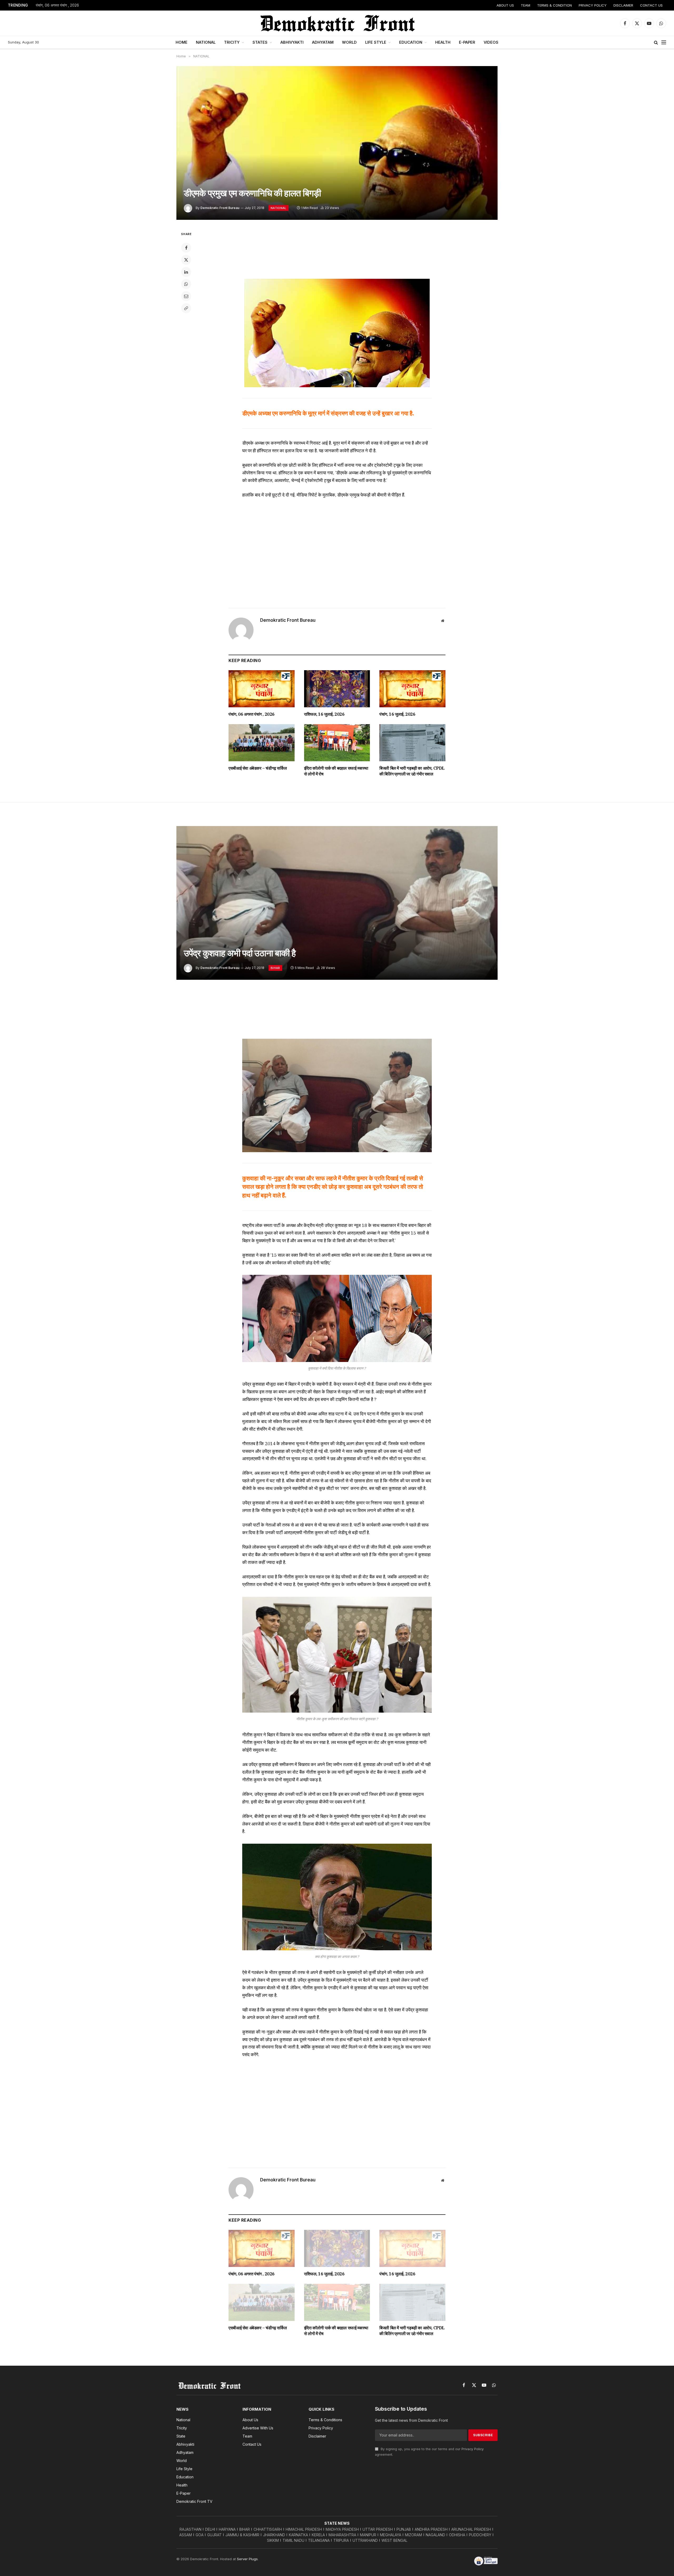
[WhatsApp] (186, 284)
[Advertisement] (337, 251)
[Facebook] (186, 248)
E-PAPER (467, 42)
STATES (260, 42)
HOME (182, 42)
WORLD (349, 42)
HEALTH (443, 42)
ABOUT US (505, 5)
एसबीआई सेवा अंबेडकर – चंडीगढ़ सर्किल (258, 768)
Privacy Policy (473, 2449)
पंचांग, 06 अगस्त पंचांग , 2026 (57, 5)
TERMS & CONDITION (554, 5)
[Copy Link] (186, 308)
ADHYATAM (323, 42)
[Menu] (664, 43)
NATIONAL (206, 42)
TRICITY (232, 42)
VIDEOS (491, 42)
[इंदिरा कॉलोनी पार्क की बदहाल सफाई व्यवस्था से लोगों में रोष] (337, 743)
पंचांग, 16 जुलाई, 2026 (397, 714)
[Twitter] (186, 260)
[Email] (186, 296)
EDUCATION (411, 42)
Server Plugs (247, 2559)
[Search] (656, 43)
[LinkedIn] (186, 272)
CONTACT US (651, 5)
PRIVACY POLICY (593, 5)
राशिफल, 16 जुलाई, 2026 (324, 714)
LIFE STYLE (376, 42)
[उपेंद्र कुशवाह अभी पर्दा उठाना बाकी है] (337, 903)
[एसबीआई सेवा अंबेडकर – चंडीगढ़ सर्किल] (262, 743)
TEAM (526, 5)
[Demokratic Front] (337, 23)
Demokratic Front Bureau (220, 208)
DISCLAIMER (623, 5)
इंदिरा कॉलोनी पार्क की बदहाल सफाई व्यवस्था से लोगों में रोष (336, 771)
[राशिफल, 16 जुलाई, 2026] (337, 689)
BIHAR (275, 968)
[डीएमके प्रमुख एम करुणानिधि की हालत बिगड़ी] (337, 143)
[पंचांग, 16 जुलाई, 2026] (412, 689)
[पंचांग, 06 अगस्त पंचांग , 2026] (262, 689)
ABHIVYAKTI (292, 42)
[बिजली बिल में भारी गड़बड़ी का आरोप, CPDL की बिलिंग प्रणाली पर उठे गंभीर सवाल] (412, 743)
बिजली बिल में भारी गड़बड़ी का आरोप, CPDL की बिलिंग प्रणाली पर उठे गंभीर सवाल (412, 771)
